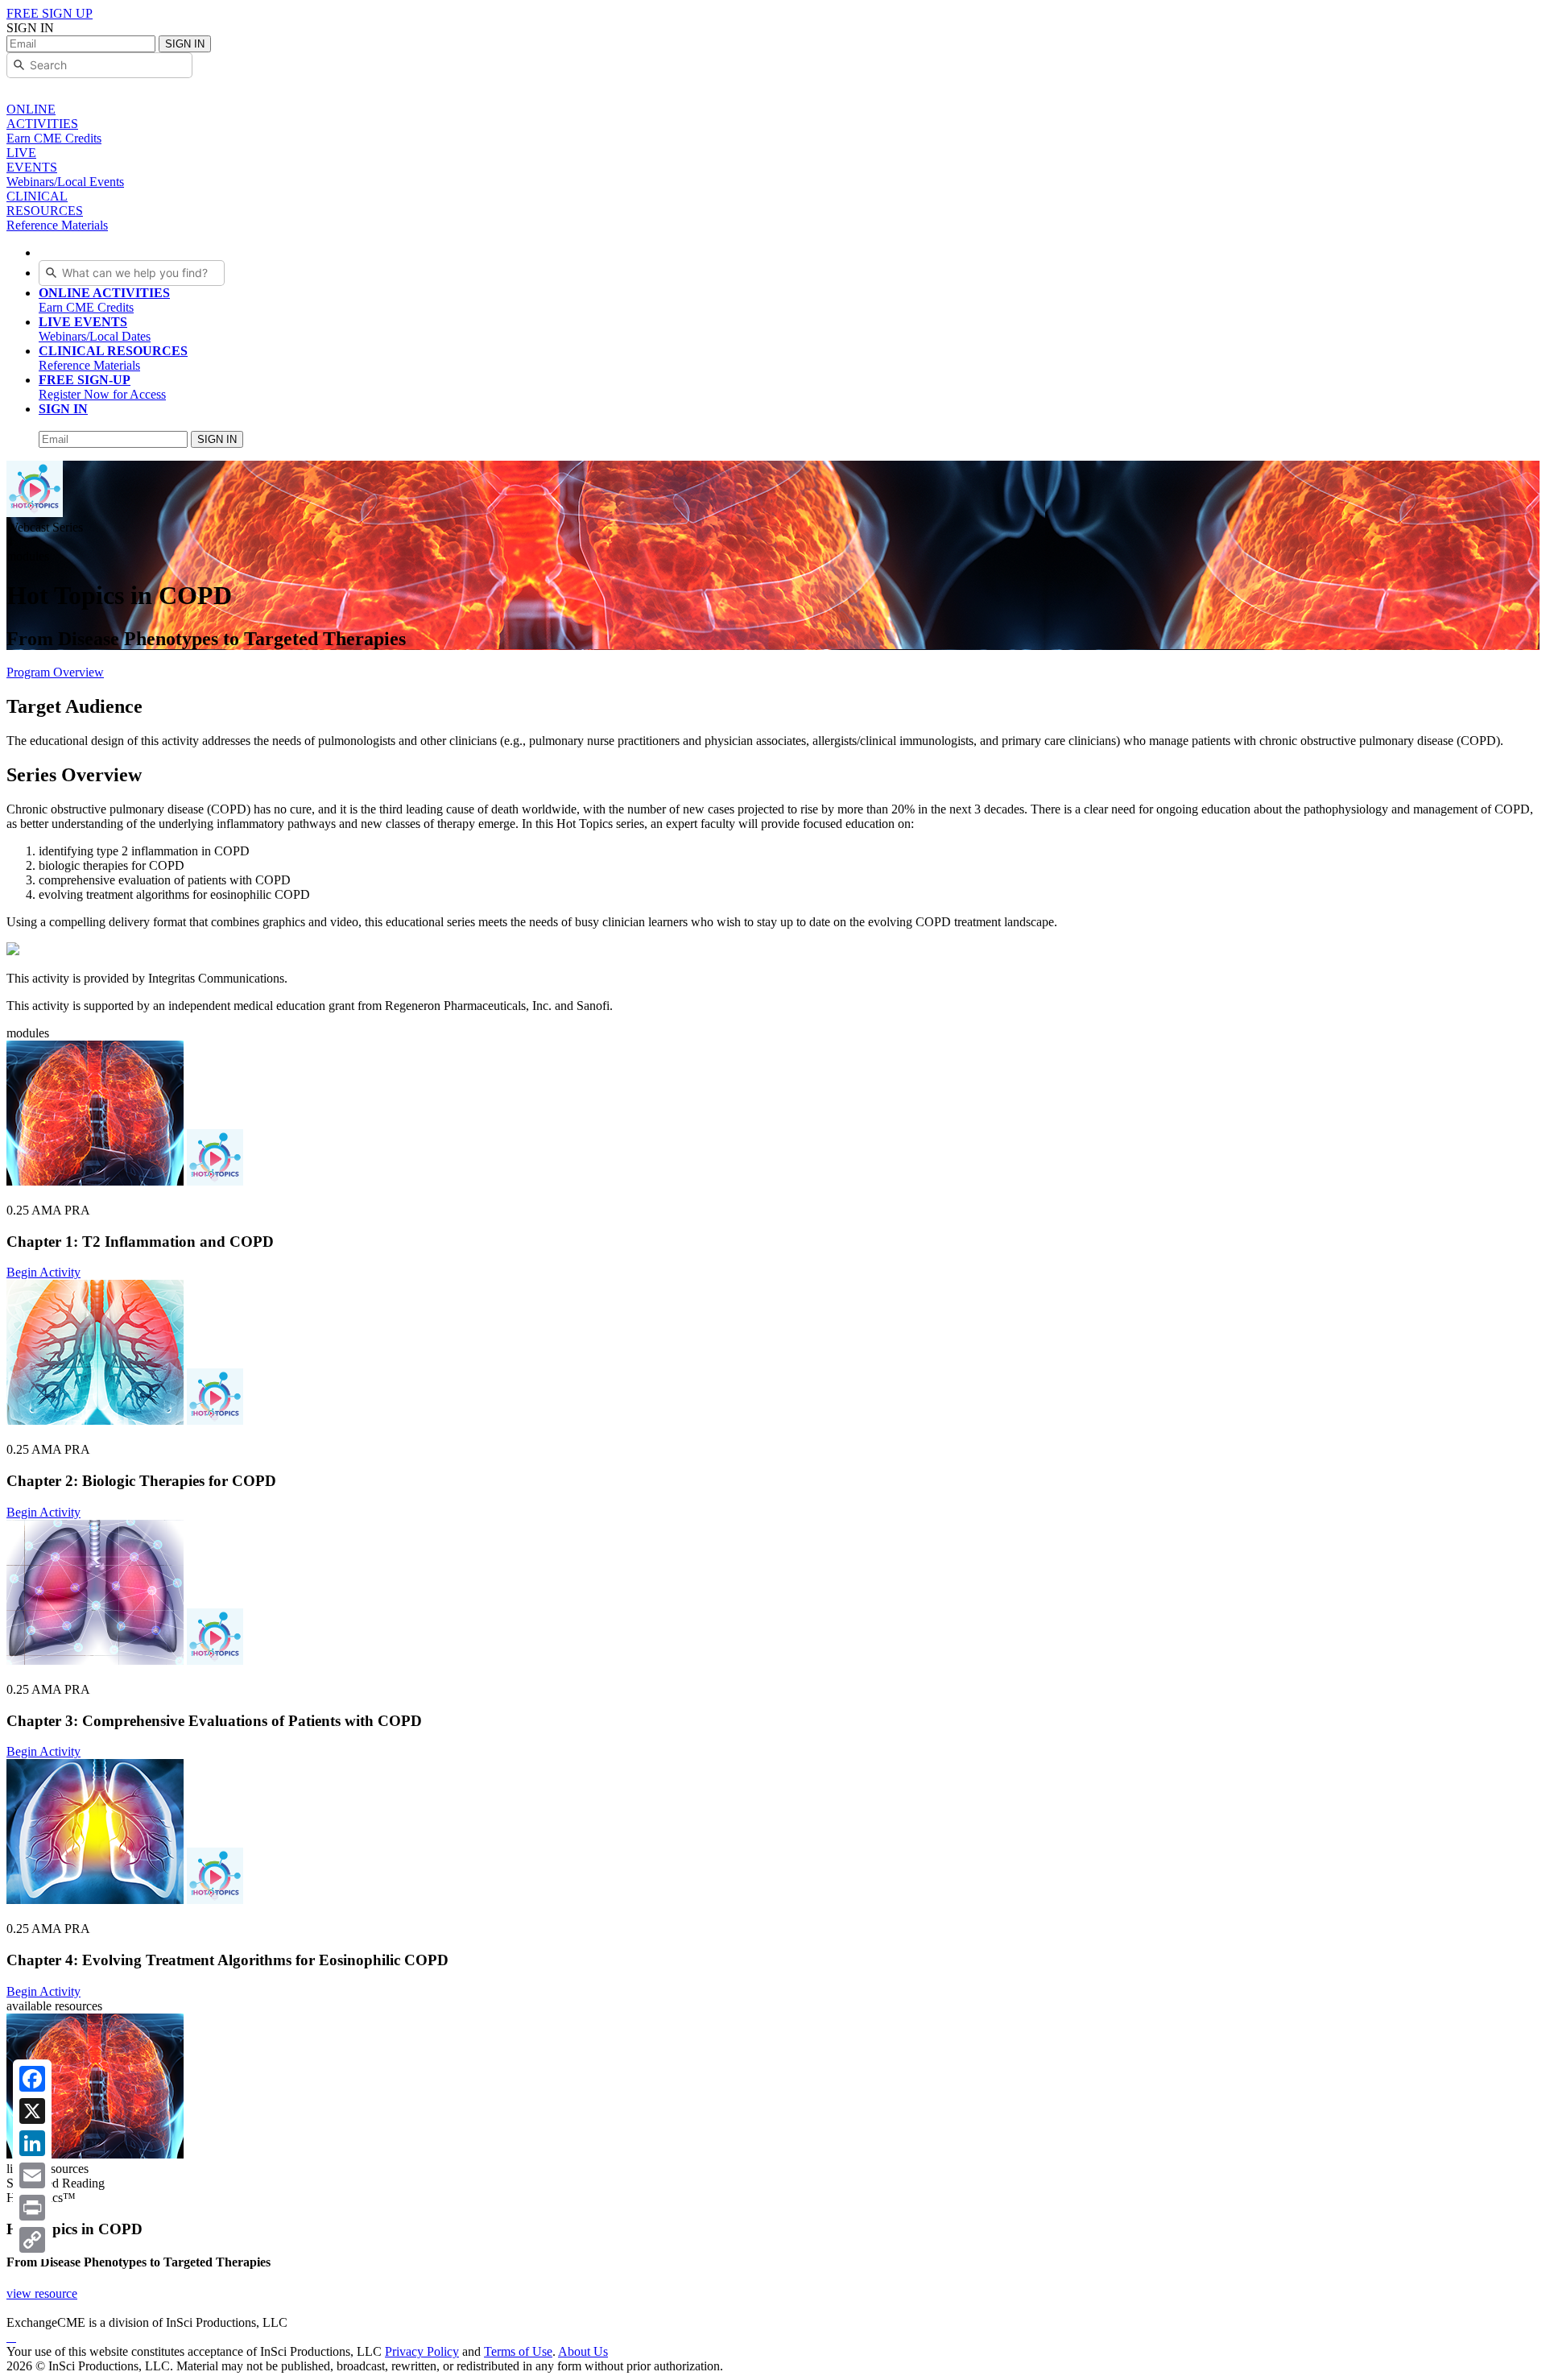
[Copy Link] (32, 2240)
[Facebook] (32, 2079)
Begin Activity (43, 1272)
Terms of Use (518, 2351)
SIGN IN (185, 44)
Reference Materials (113, 358)
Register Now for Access (102, 387)
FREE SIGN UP (50, 13)
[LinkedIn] (32, 2143)
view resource (42, 2293)
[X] (32, 2111)
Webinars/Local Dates (95, 329)
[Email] (32, 2175)
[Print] (32, 2208)
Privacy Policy (422, 2351)
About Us (583, 2351)
